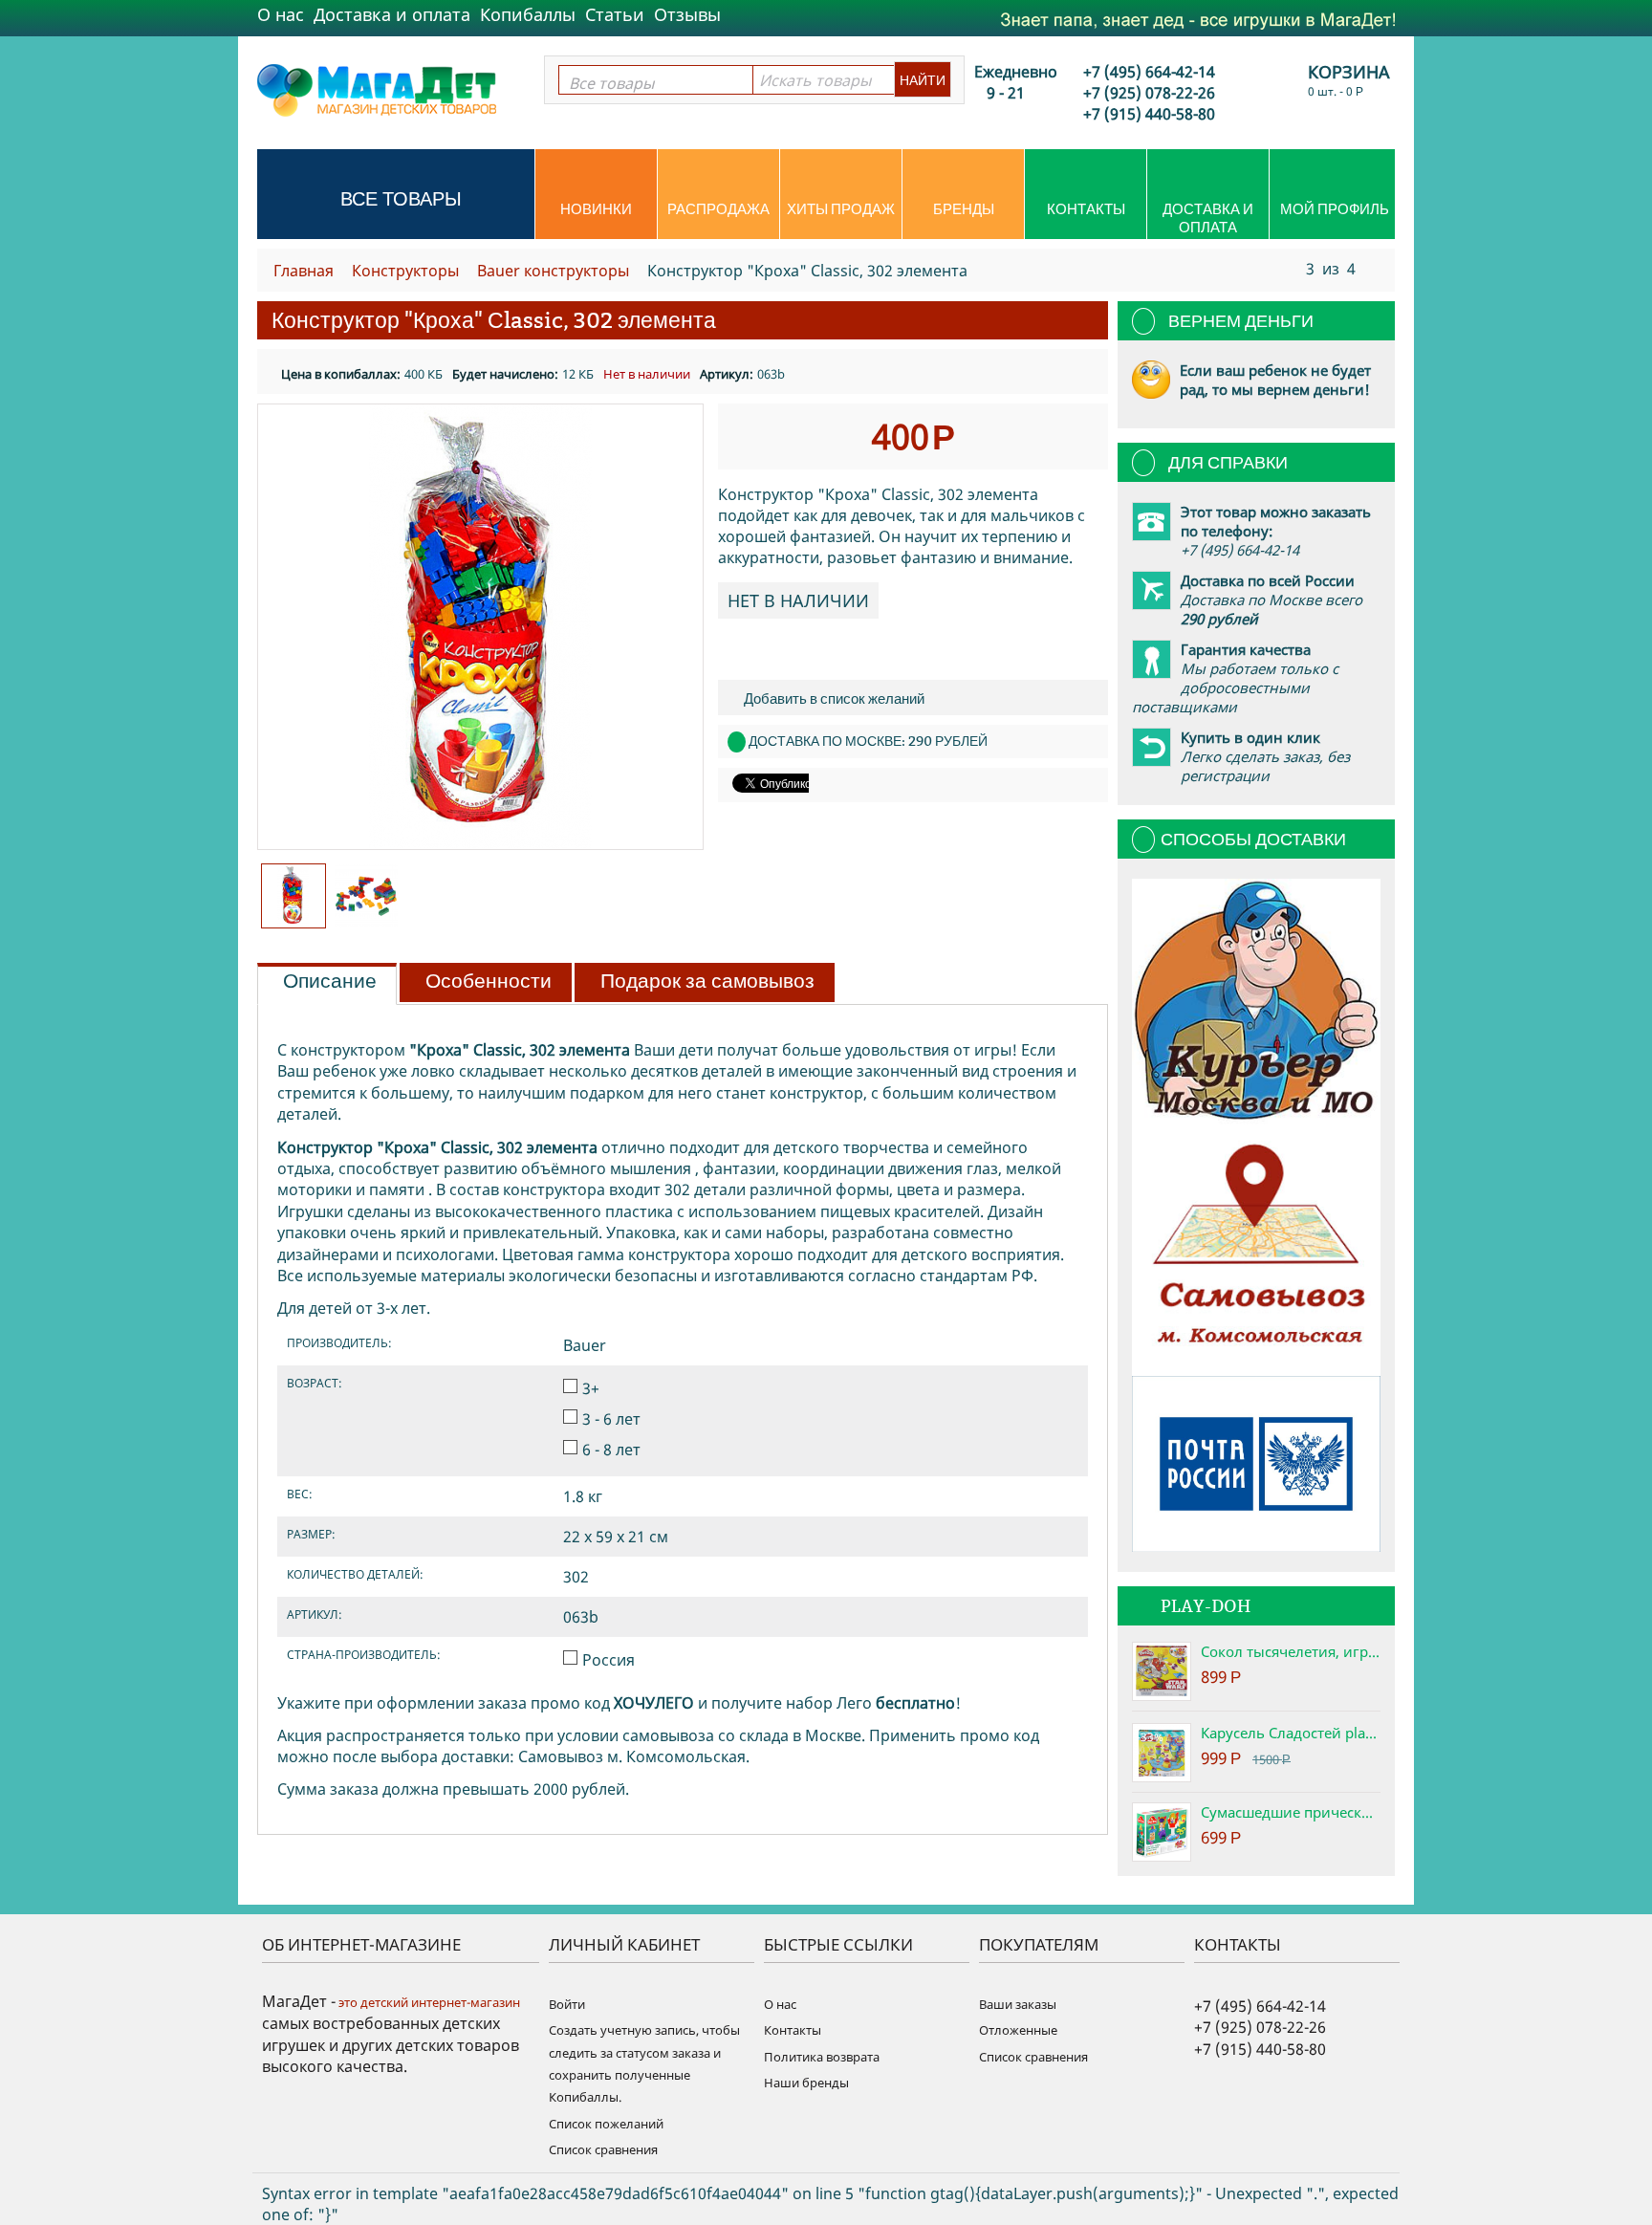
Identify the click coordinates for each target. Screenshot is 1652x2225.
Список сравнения (603, 2149)
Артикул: (727, 374)
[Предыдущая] (1288, 268)
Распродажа (718, 209)
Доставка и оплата (392, 14)
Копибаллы (528, 14)
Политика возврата (822, 2057)
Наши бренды (806, 2083)
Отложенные (1018, 2030)
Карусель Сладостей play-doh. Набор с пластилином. (1291, 1733)
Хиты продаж (841, 209)
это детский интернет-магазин (428, 2002)
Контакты (1086, 209)
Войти (567, 2004)
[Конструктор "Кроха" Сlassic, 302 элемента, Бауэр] (480, 627)
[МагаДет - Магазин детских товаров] (377, 89)
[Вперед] (1373, 268)
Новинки (596, 209)
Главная (304, 271)
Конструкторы (405, 271)
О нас (281, 14)
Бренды (964, 209)
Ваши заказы (1018, 2004)
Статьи (615, 14)
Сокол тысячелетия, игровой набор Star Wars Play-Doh (1291, 1651)
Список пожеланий (606, 2124)
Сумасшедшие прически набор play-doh (1291, 1812)
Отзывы (687, 14)
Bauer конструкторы (553, 271)
